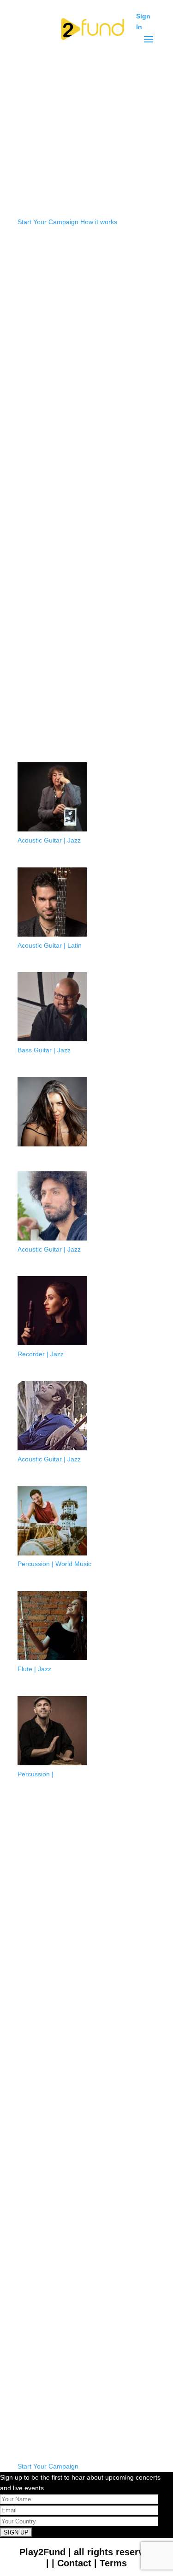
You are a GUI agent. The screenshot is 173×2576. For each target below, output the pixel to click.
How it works (99, 222)
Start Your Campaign (48, 222)
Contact (74, 2563)
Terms (113, 2563)
